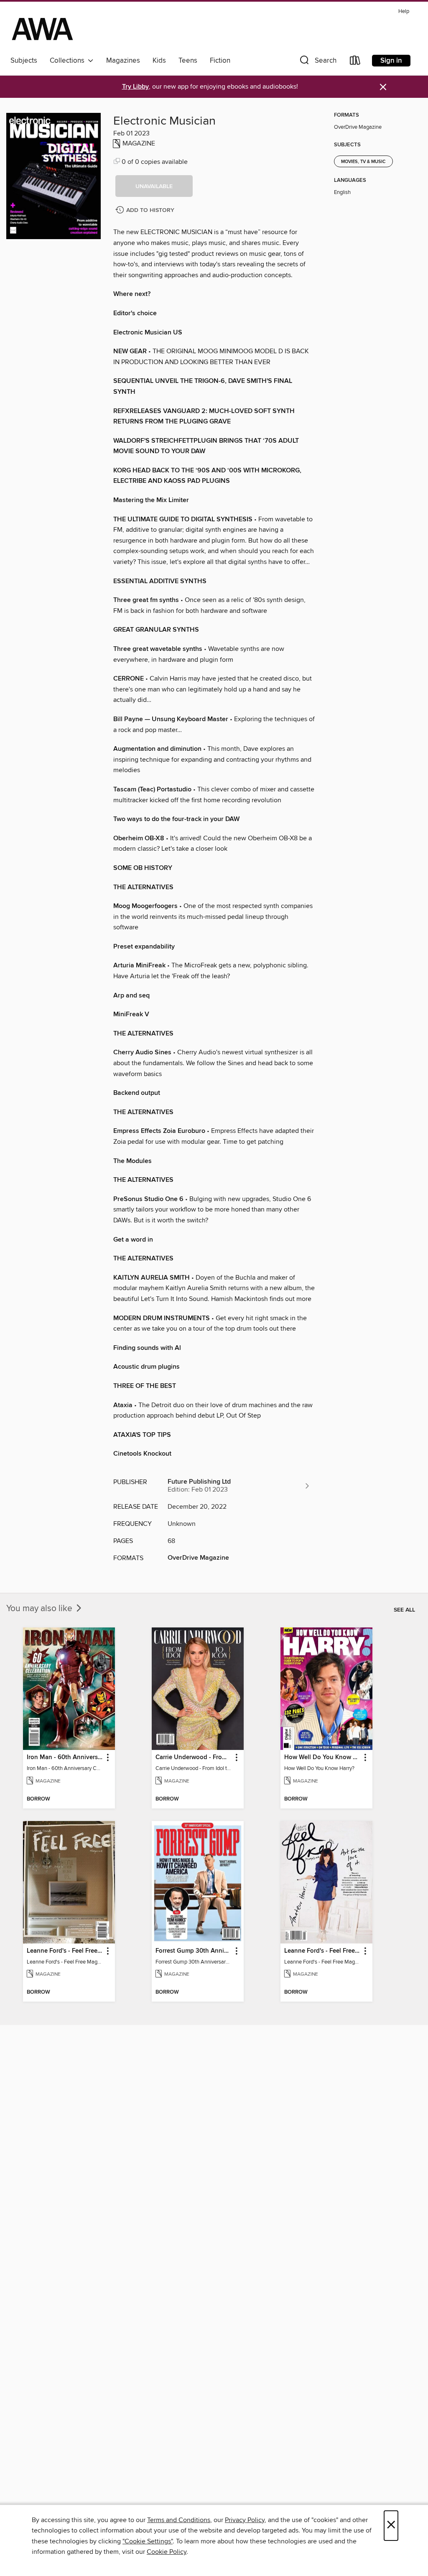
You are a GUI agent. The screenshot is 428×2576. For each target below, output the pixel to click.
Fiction (220, 61)
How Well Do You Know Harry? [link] (322, 1757)
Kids (159, 61)
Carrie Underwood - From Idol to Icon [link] (194, 1757)
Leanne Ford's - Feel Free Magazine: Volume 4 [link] (322, 1951)
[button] (317, 62)
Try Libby (135, 87)
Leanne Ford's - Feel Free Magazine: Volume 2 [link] (65, 1951)
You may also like (40, 1609)
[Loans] (355, 62)
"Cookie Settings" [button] (148, 2541)
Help (404, 11)
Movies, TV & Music (363, 162)
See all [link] (404, 1610)
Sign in (391, 61)
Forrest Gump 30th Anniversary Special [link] (194, 1951)
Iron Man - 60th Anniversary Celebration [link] (65, 1757)
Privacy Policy (245, 2520)
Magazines (123, 61)
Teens (188, 61)
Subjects (24, 61)
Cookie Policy (167, 2552)
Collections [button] (69, 61)
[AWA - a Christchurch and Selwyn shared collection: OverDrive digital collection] (42, 29)
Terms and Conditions (179, 2520)
